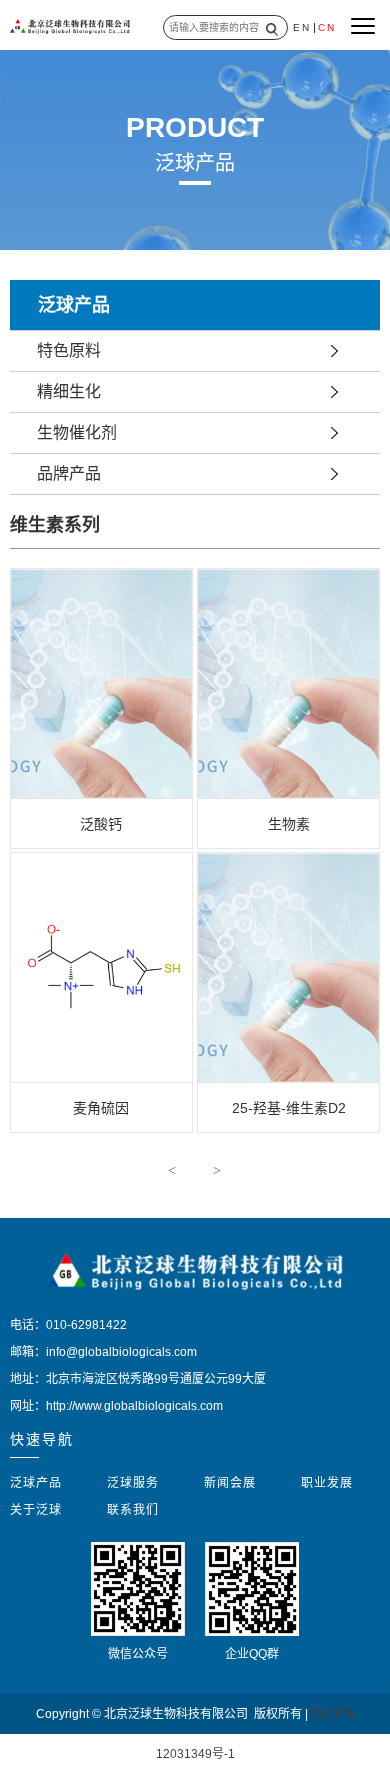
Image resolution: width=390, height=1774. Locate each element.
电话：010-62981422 (68, 1325)
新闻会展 (230, 1483)
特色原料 (69, 350)
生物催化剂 (77, 432)
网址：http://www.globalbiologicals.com (116, 1406)
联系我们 (133, 1510)
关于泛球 (36, 1510)
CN (327, 27)
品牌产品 (69, 473)
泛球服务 (133, 1483)
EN (302, 27)
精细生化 (69, 391)
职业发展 (327, 1483)
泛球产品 (36, 1483)
